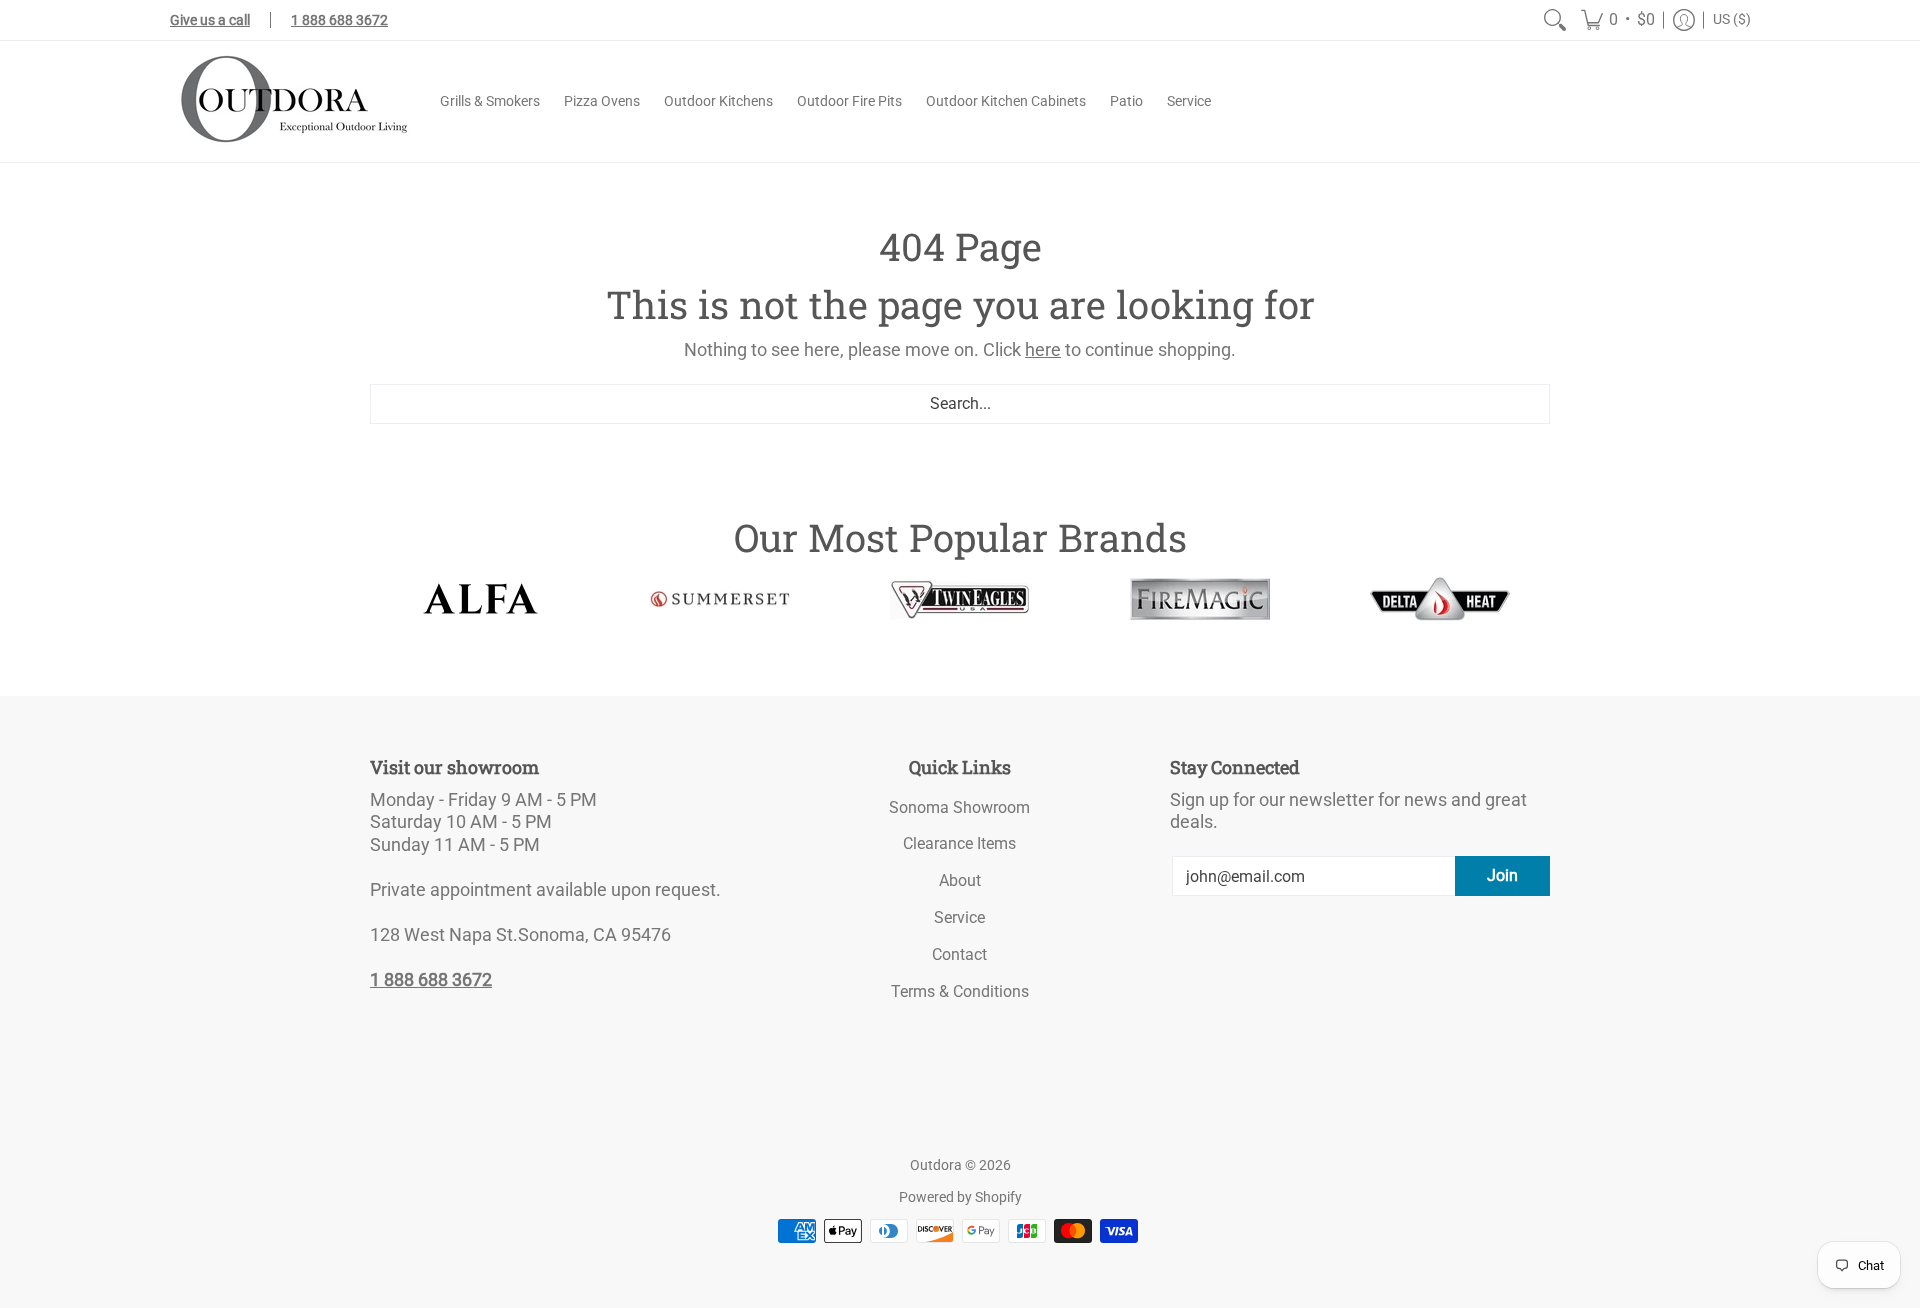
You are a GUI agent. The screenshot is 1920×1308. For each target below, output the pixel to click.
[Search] (1555, 20)
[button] (1618, 20)
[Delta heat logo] (1440, 599)
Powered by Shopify (960, 1197)
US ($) (1732, 19)
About (960, 880)
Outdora (936, 1165)
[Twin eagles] (960, 599)
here (1043, 349)
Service (959, 917)
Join (1502, 875)
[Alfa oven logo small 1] (480, 598)
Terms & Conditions (960, 991)
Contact (959, 954)
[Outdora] (290, 101)
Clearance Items (959, 843)
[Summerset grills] (720, 599)
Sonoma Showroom (959, 807)
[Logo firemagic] (1200, 599)
